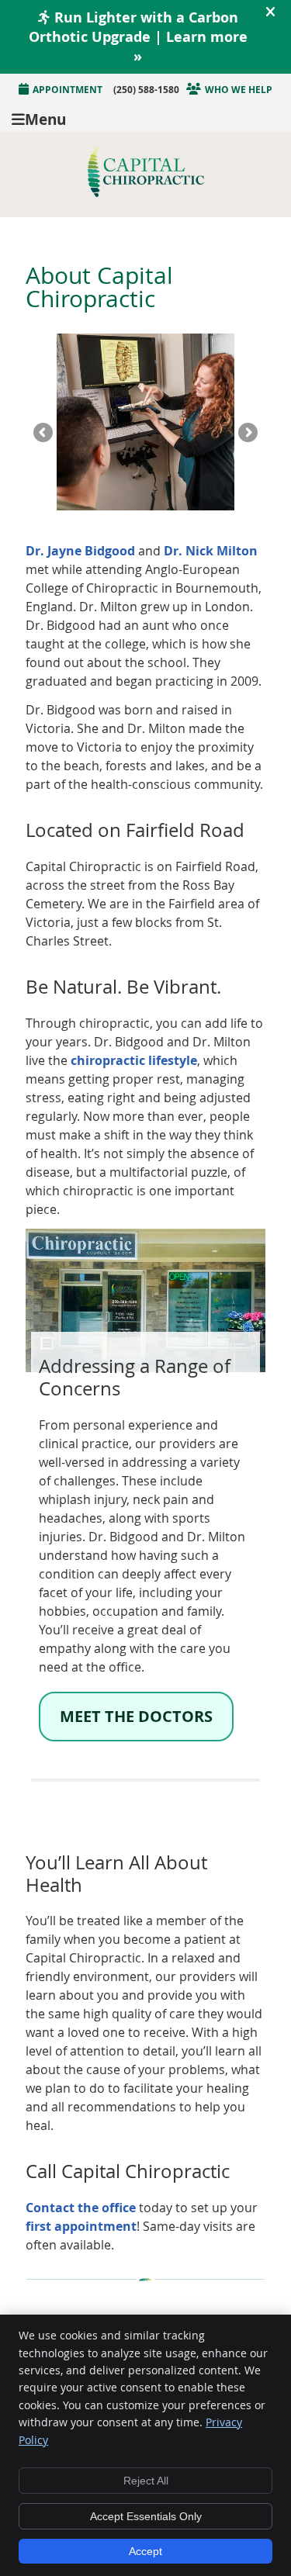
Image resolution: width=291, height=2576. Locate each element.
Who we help (239, 90)
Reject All (146, 2481)
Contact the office (81, 2208)
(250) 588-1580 (146, 90)
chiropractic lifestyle (134, 1060)
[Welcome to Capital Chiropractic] (146, 192)
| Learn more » (138, 37)
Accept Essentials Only (146, 2516)
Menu (45, 118)
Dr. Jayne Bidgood (80, 551)
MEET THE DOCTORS (136, 1716)
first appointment (81, 2226)
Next (247, 434)
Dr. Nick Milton (211, 551)
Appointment (68, 90)
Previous (44, 434)
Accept (145, 2551)
